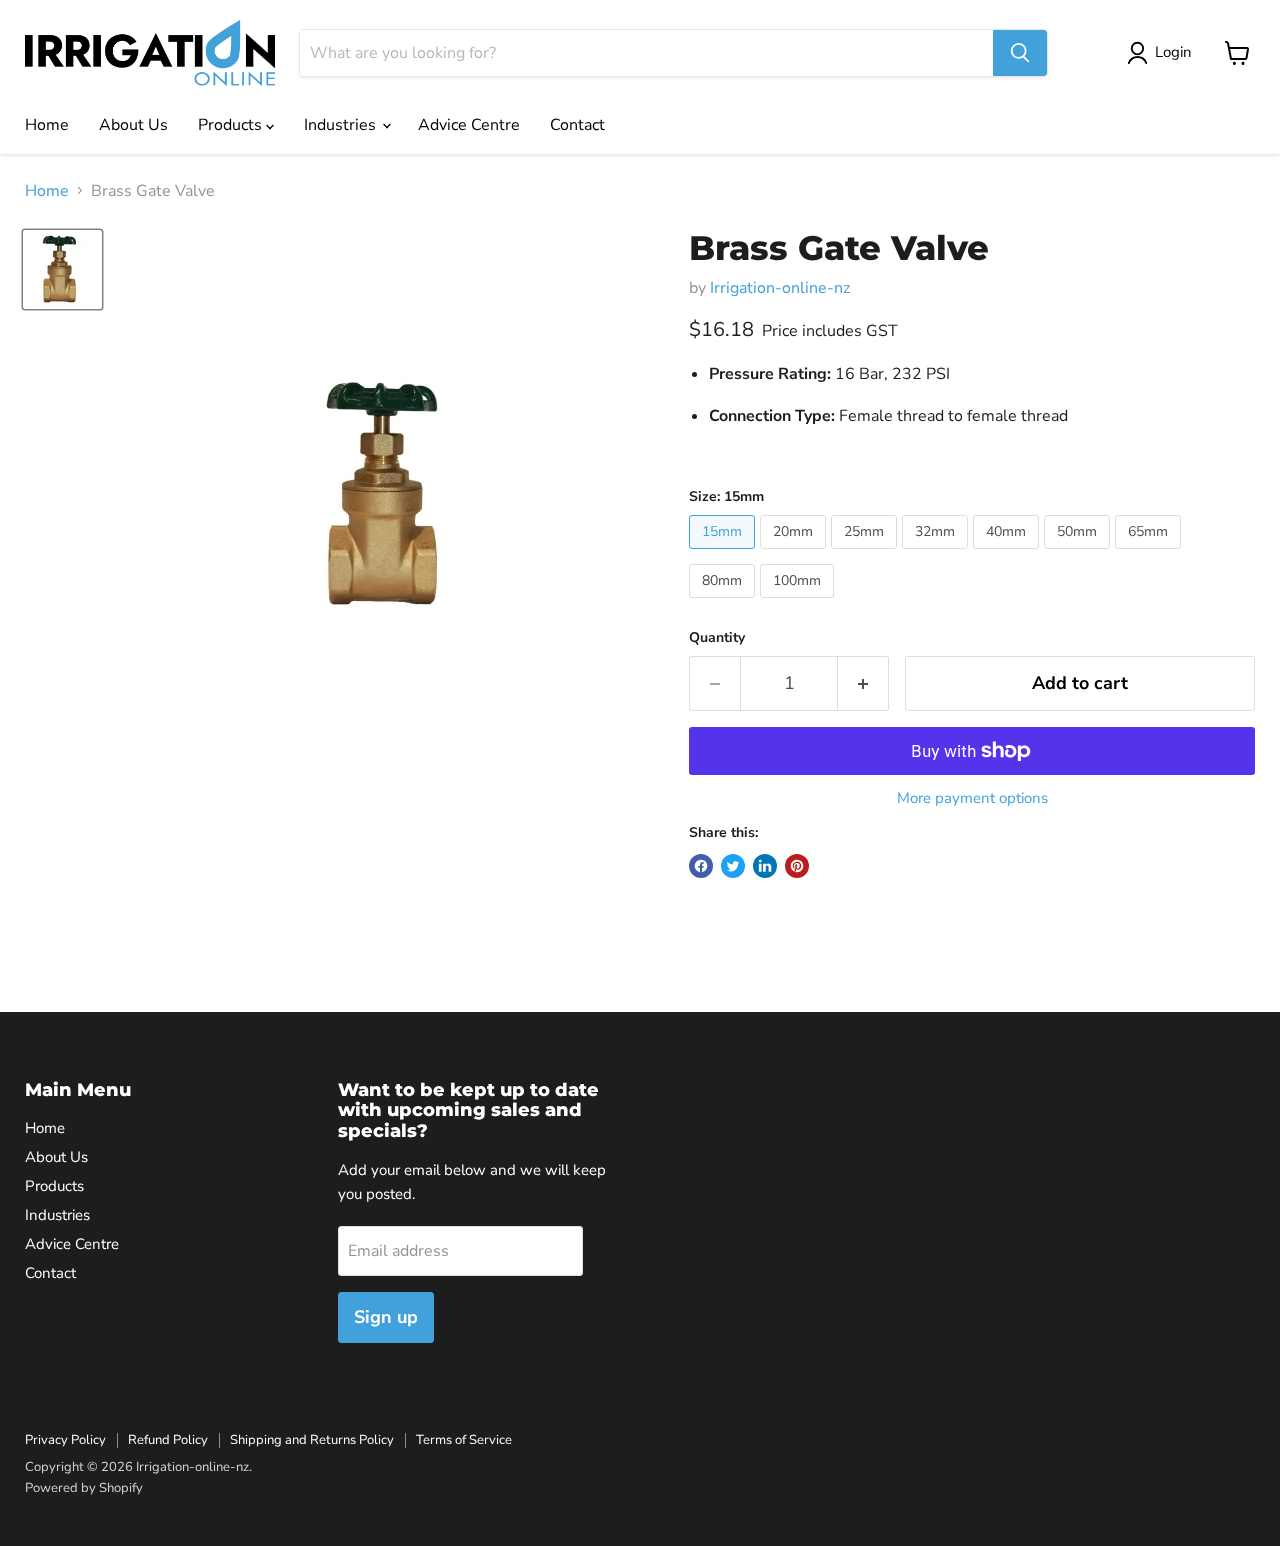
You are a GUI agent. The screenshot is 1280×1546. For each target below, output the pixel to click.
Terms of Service (464, 1440)
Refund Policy (168, 1440)
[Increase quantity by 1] (863, 683)
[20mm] (795, 554)
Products (232, 125)
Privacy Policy (65, 1440)
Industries (342, 125)
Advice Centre (469, 125)
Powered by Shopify (84, 1488)
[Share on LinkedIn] (765, 866)
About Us (133, 125)
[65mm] (1150, 554)
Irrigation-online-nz (780, 288)
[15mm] (724, 554)
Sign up (386, 1317)
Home (47, 125)
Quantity (717, 638)
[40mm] (1008, 554)
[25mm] (866, 554)
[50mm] (1079, 554)
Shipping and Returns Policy (312, 1440)
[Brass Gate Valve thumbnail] (62, 269)
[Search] (1020, 53)
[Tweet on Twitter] (733, 866)
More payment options (972, 798)
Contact (577, 125)
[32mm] (937, 554)
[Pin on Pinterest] (797, 866)
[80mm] (724, 603)
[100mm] (799, 603)
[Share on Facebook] (701, 866)
